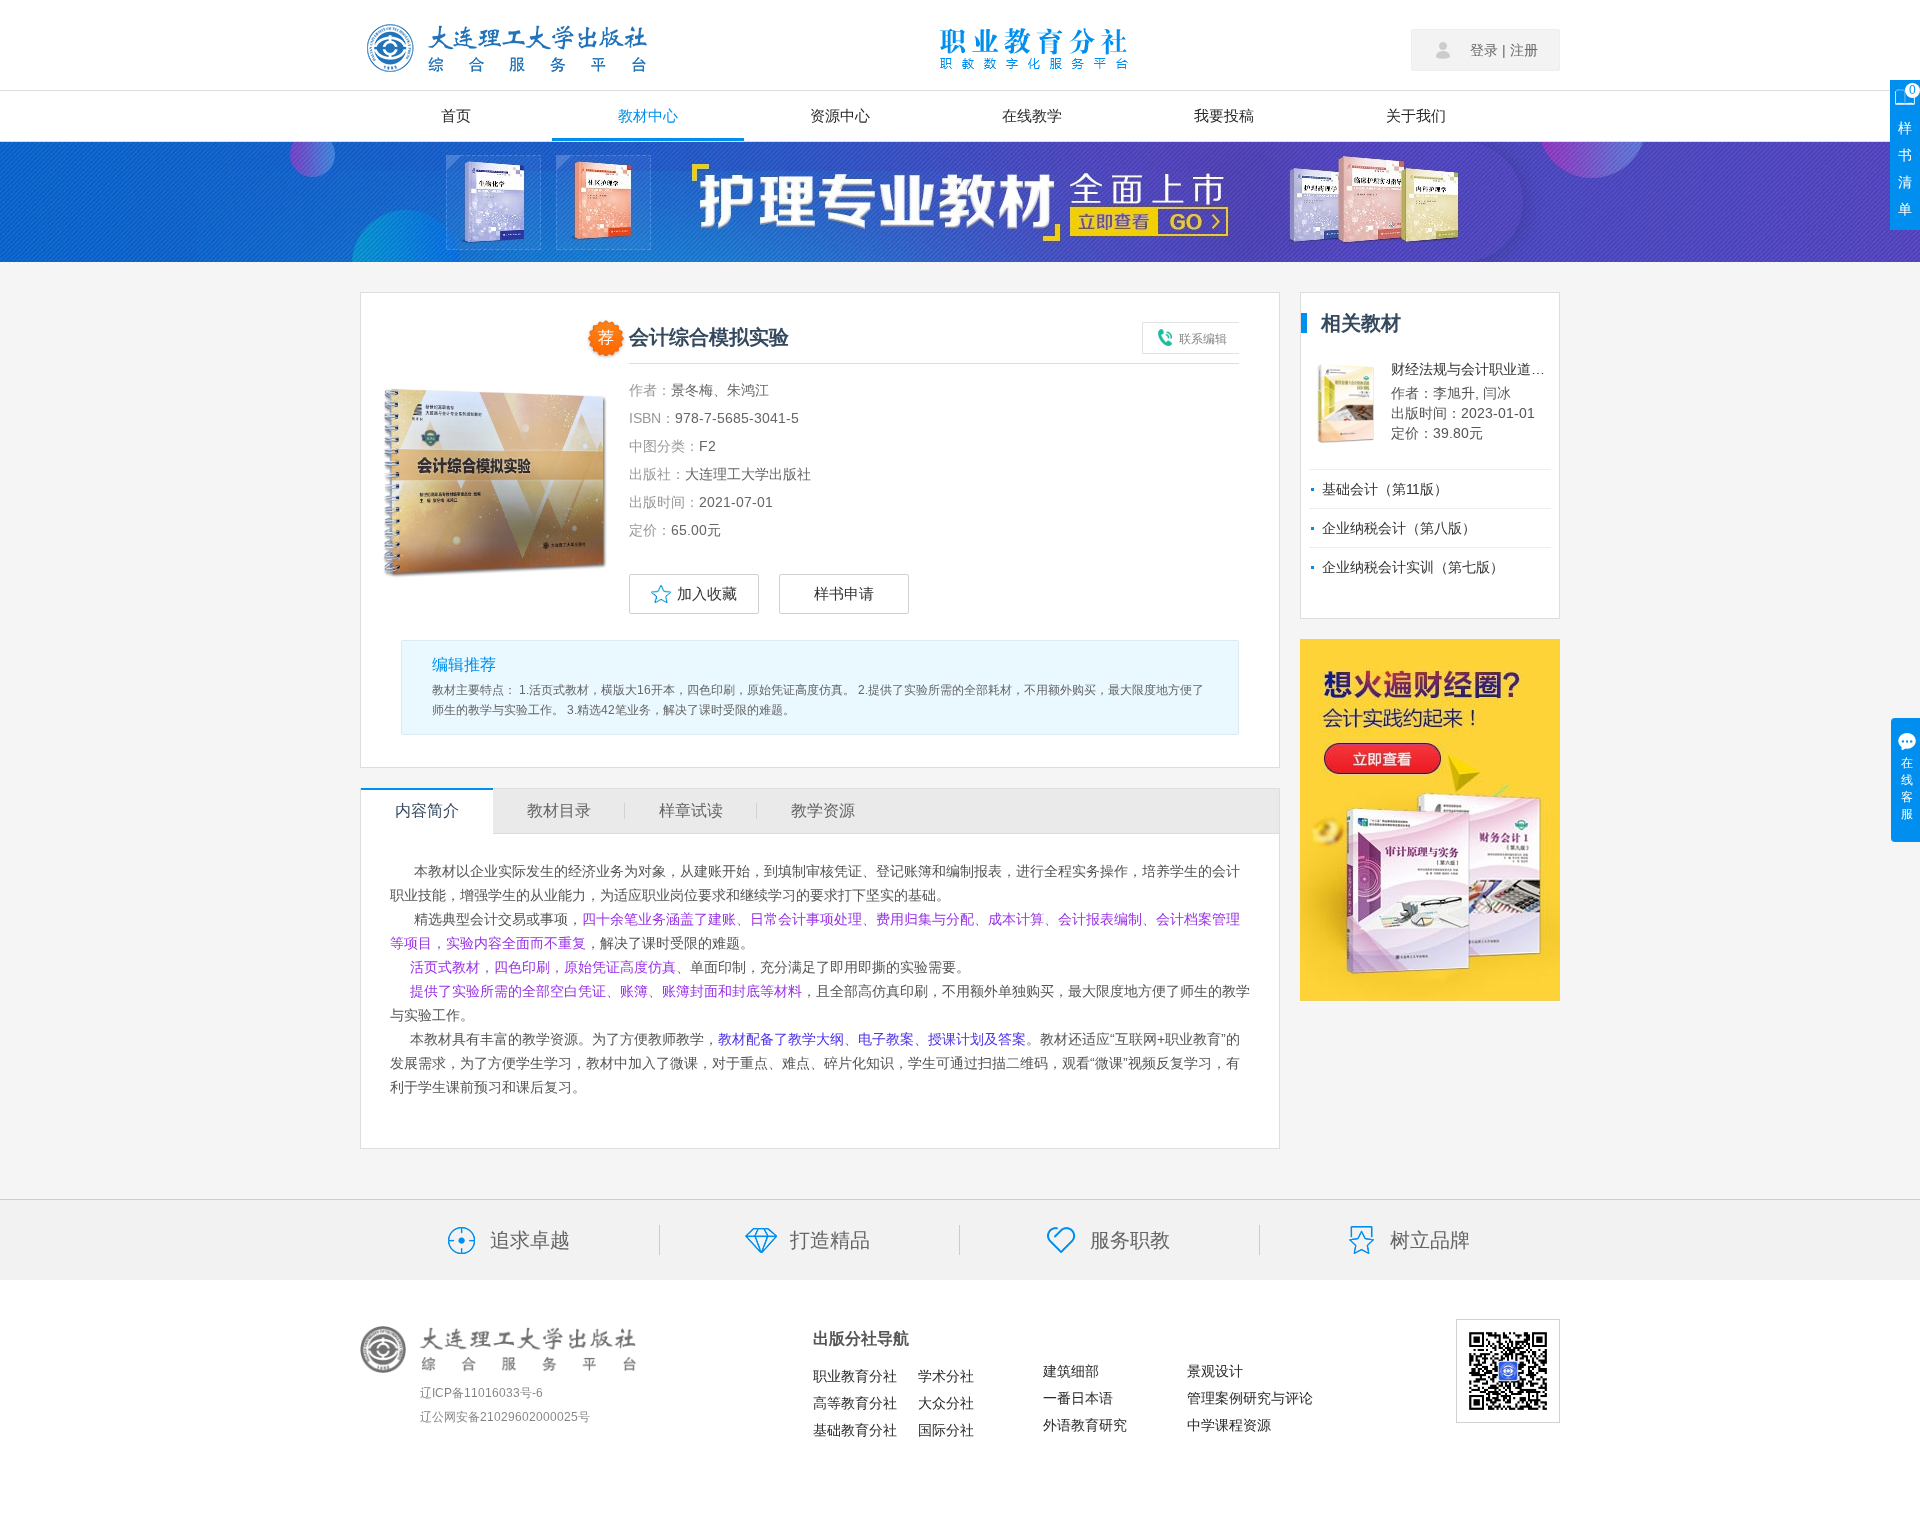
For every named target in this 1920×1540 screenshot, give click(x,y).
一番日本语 (1078, 1398)
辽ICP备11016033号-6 (481, 1393)
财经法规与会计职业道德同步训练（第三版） (1471, 369)
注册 (1524, 50)
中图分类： (664, 446)
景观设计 (1215, 1371)
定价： (650, 530)
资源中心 (840, 115)
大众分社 (946, 1403)
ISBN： (652, 418)
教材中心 (648, 115)
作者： (650, 390)
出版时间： (664, 502)
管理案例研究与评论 (1250, 1398)
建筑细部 (1071, 1371)
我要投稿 (1224, 115)
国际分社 (946, 1430)
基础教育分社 (855, 1430)
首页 (456, 115)
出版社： (657, 474)
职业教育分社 (855, 1376)
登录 (1484, 50)
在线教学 (1032, 115)
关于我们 (1416, 115)
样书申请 (844, 593)
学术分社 (946, 1376)
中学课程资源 (1229, 1425)
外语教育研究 (1085, 1425)
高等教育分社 (855, 1403)
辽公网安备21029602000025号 (505, 1417)
